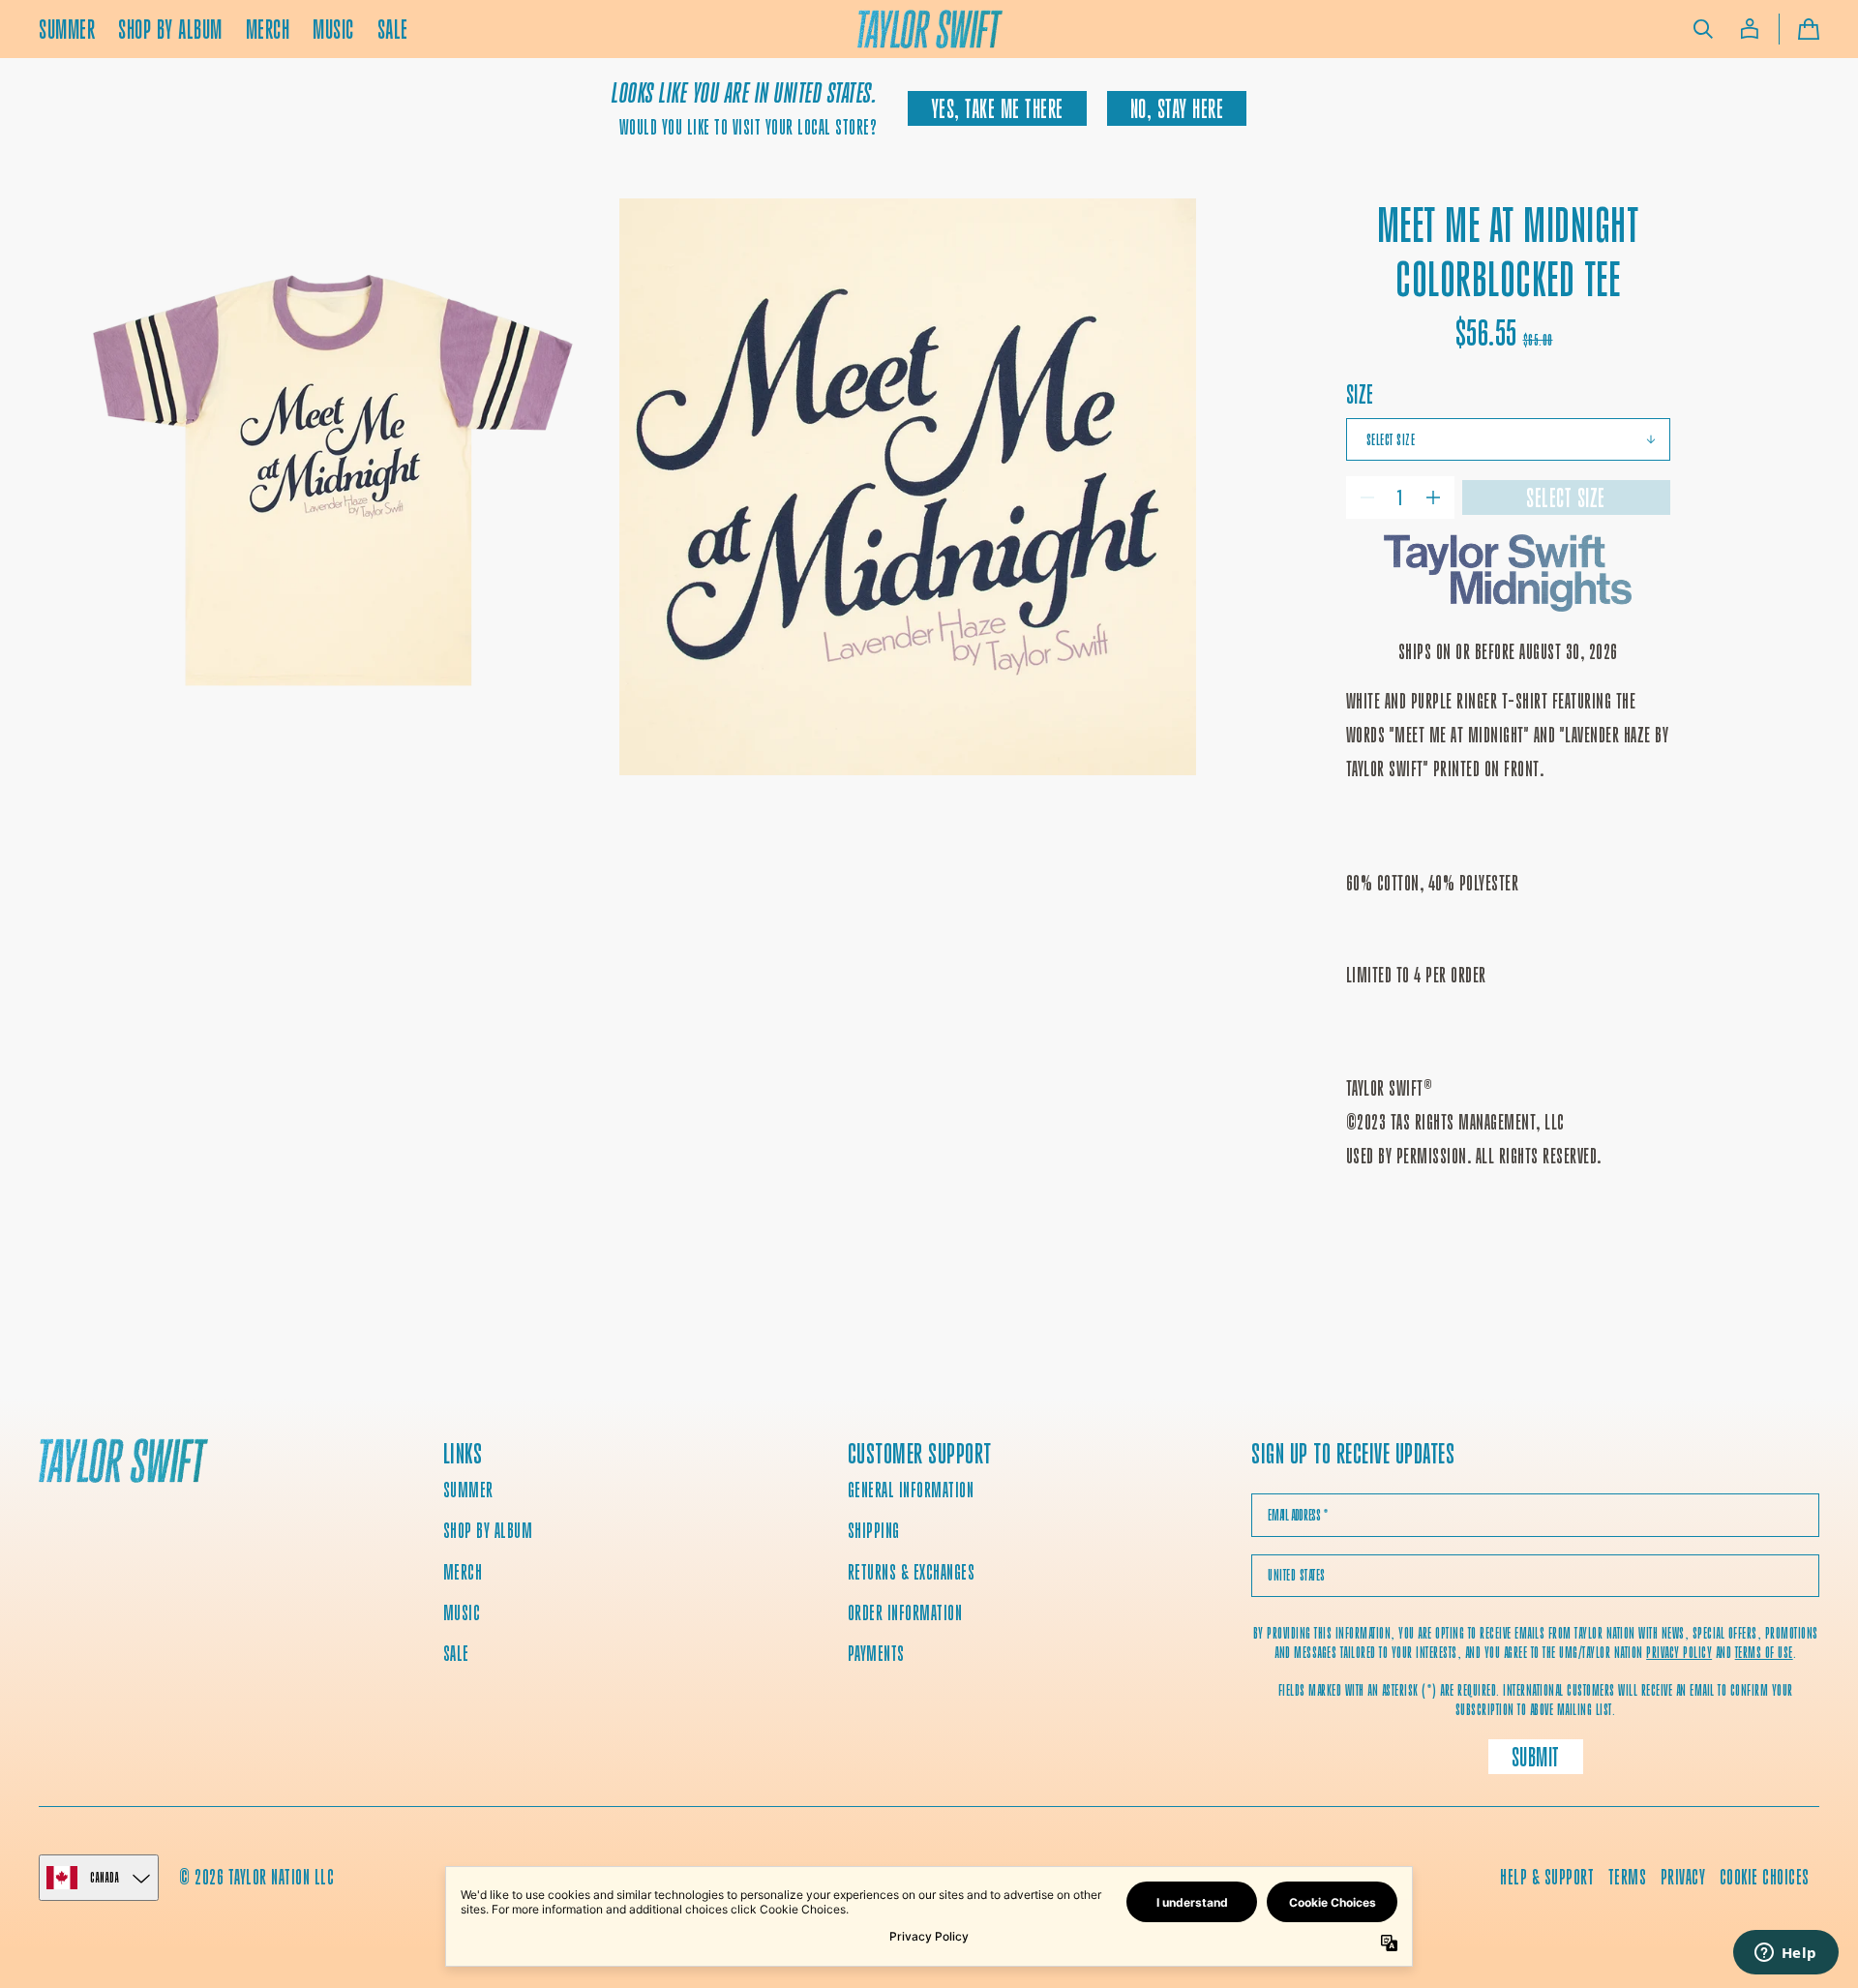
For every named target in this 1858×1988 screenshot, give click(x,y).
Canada (105, 1877)
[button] (1703, 29)
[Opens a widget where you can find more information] (1785, 1954)
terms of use (1764, 1653)
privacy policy (1679, 1653)
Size (1360, 394)
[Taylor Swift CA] (123, 1463)
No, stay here (1177, 109)
